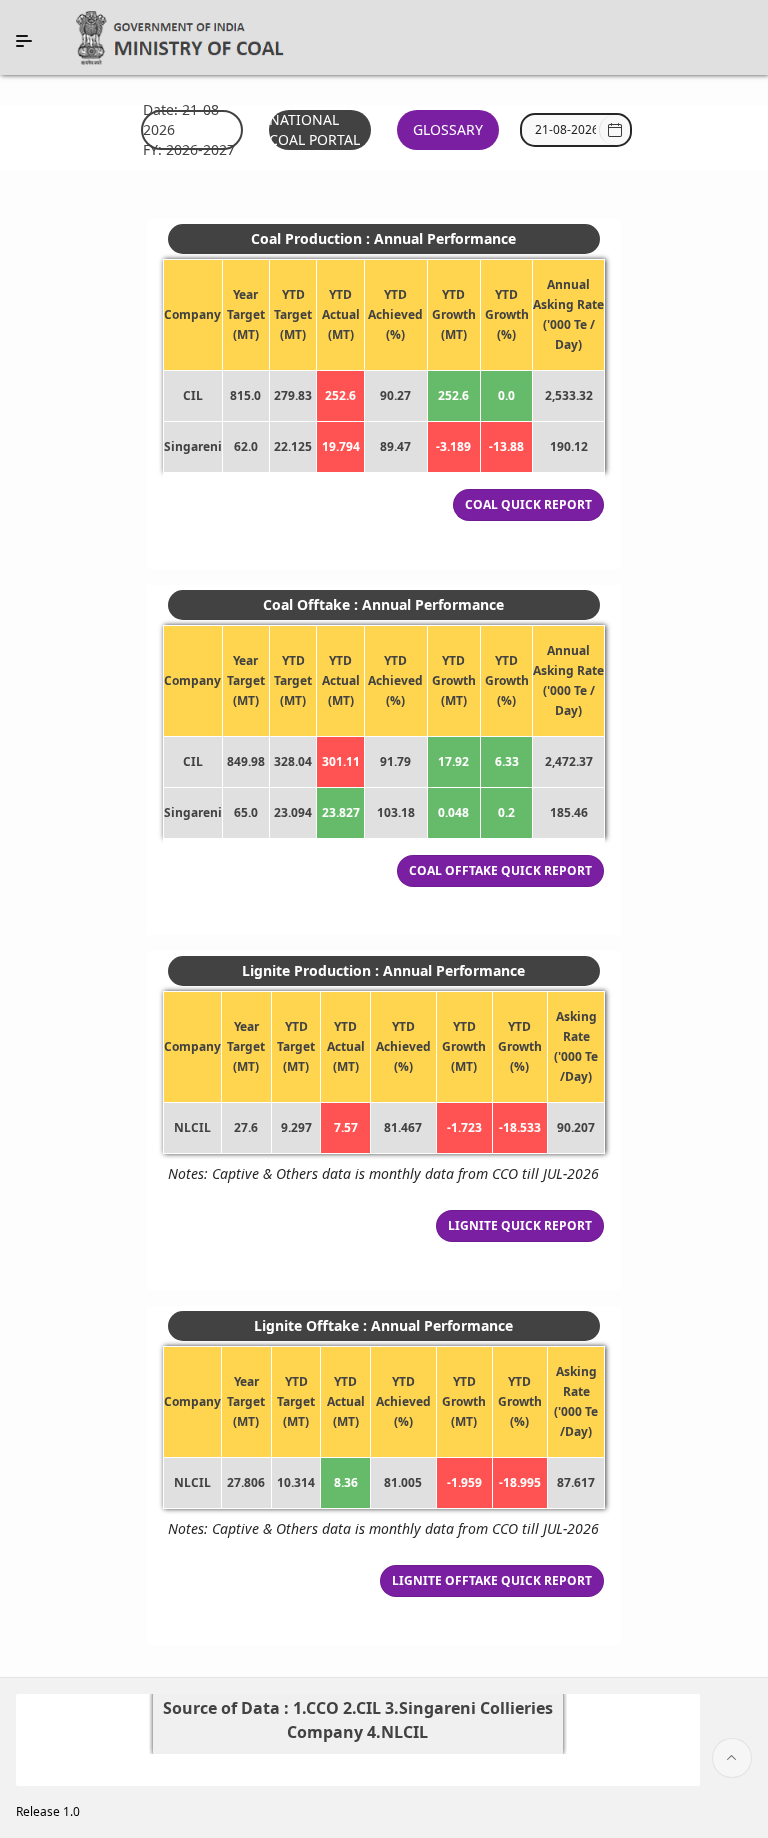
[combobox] (565, 130)
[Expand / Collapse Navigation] (24, 41)
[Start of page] (732, 1758)
